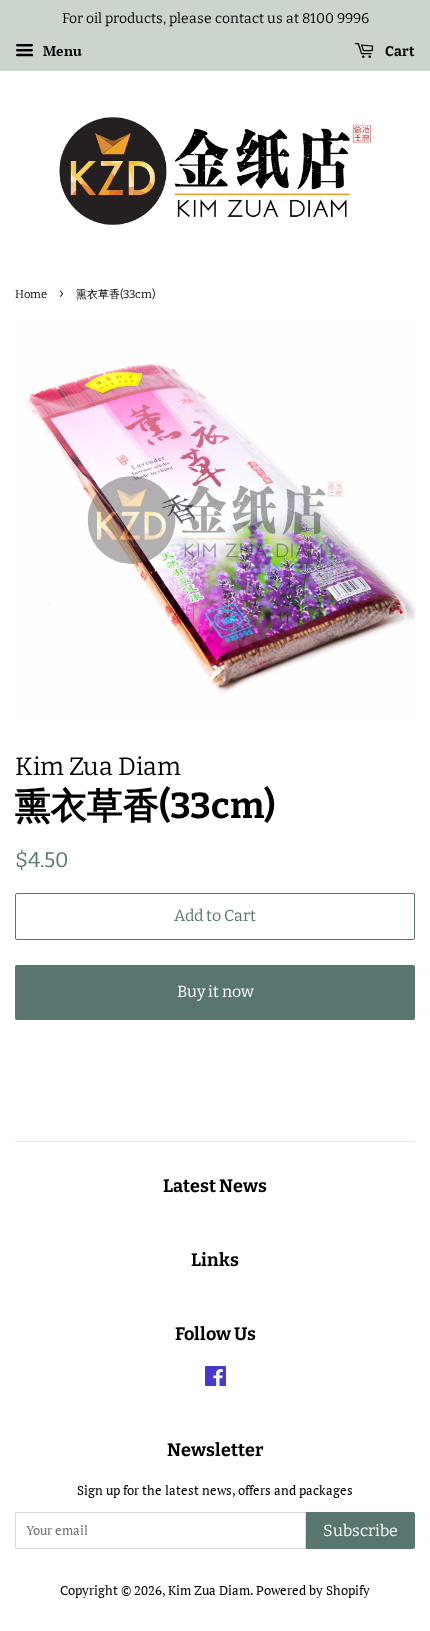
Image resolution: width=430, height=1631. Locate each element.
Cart (398, 51)
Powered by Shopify (313, 1590)
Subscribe (360, 1530)
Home (31, 294)
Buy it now (215, 991)
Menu (60, 50)
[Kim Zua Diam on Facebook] (215, 1380)
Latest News (215, 1186)
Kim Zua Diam (209, 1590)
